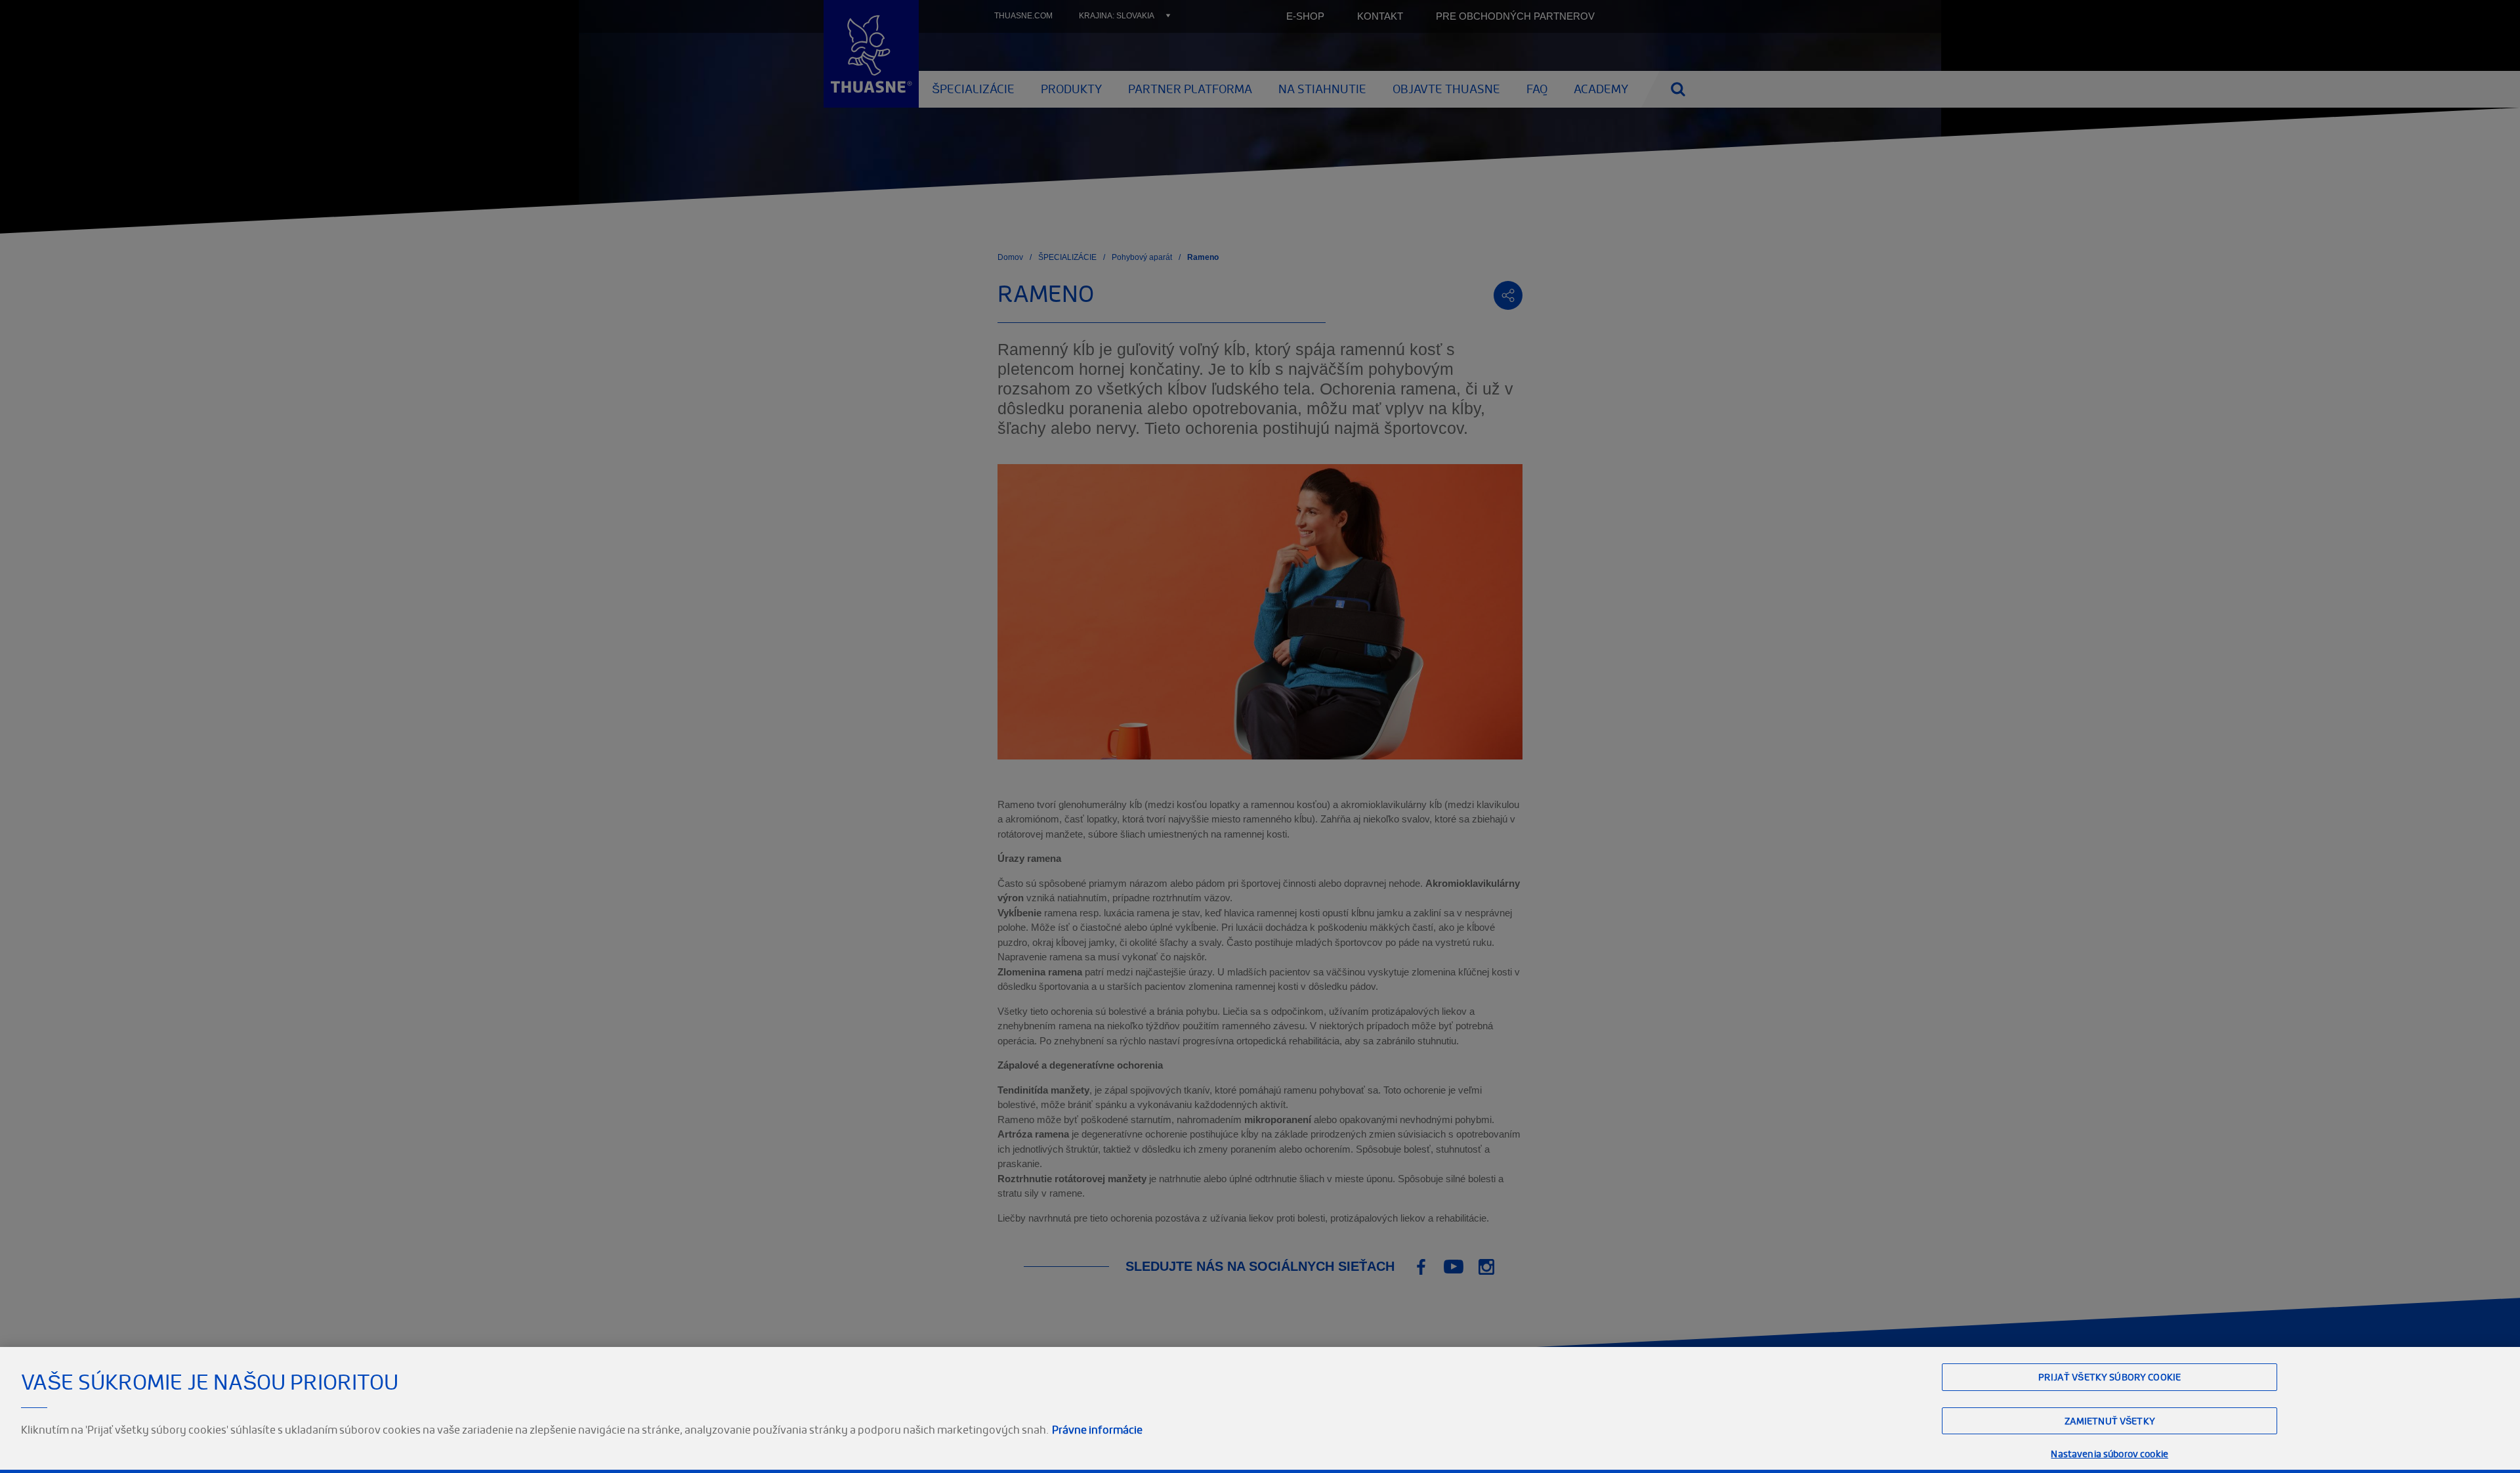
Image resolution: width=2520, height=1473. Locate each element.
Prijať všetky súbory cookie (2110, 1377)
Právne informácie (1097, 1430)
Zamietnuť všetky (2110, 1421)
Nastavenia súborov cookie (2110, 1454)
